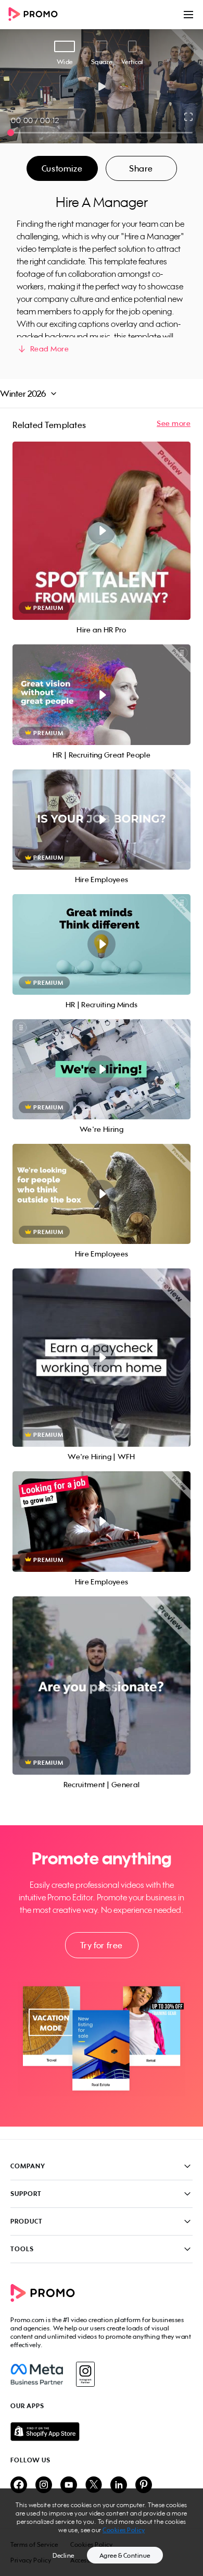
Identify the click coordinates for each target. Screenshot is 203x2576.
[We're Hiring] (102, 1069)
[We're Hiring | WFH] (102, 1358)
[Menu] (188, 15)
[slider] (11, 133)
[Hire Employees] (102, 820)
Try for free (102, 1945)
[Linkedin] (119, 2486)
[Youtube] (69, 2486)
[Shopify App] (102, 2432)
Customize (62, 168)
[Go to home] (36, 15)
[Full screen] (189, 117)
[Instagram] (85, 2374)
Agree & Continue (125, 2555)
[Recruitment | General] (102, 1686)
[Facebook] (37, 2374)
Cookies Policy (124, 2530)
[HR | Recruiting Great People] (102, 694)
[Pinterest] (144, 2486)
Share (141, 168)
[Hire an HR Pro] (102, 531)
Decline (64, 2555)
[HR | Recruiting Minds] (102, 944)
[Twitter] (94, 2486)
